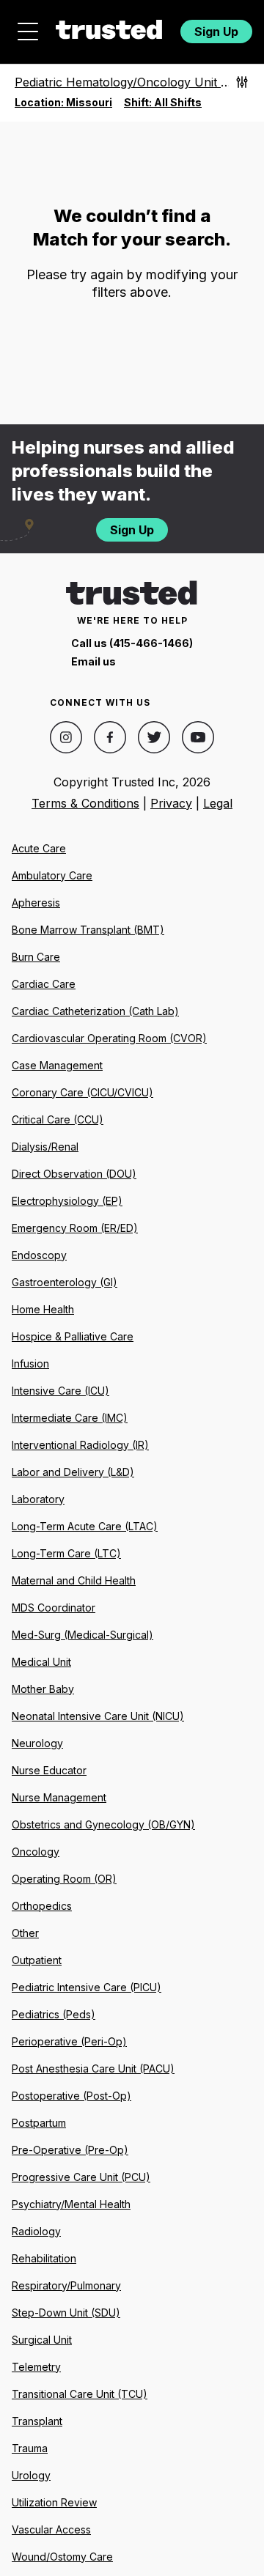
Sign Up (216, 32)
